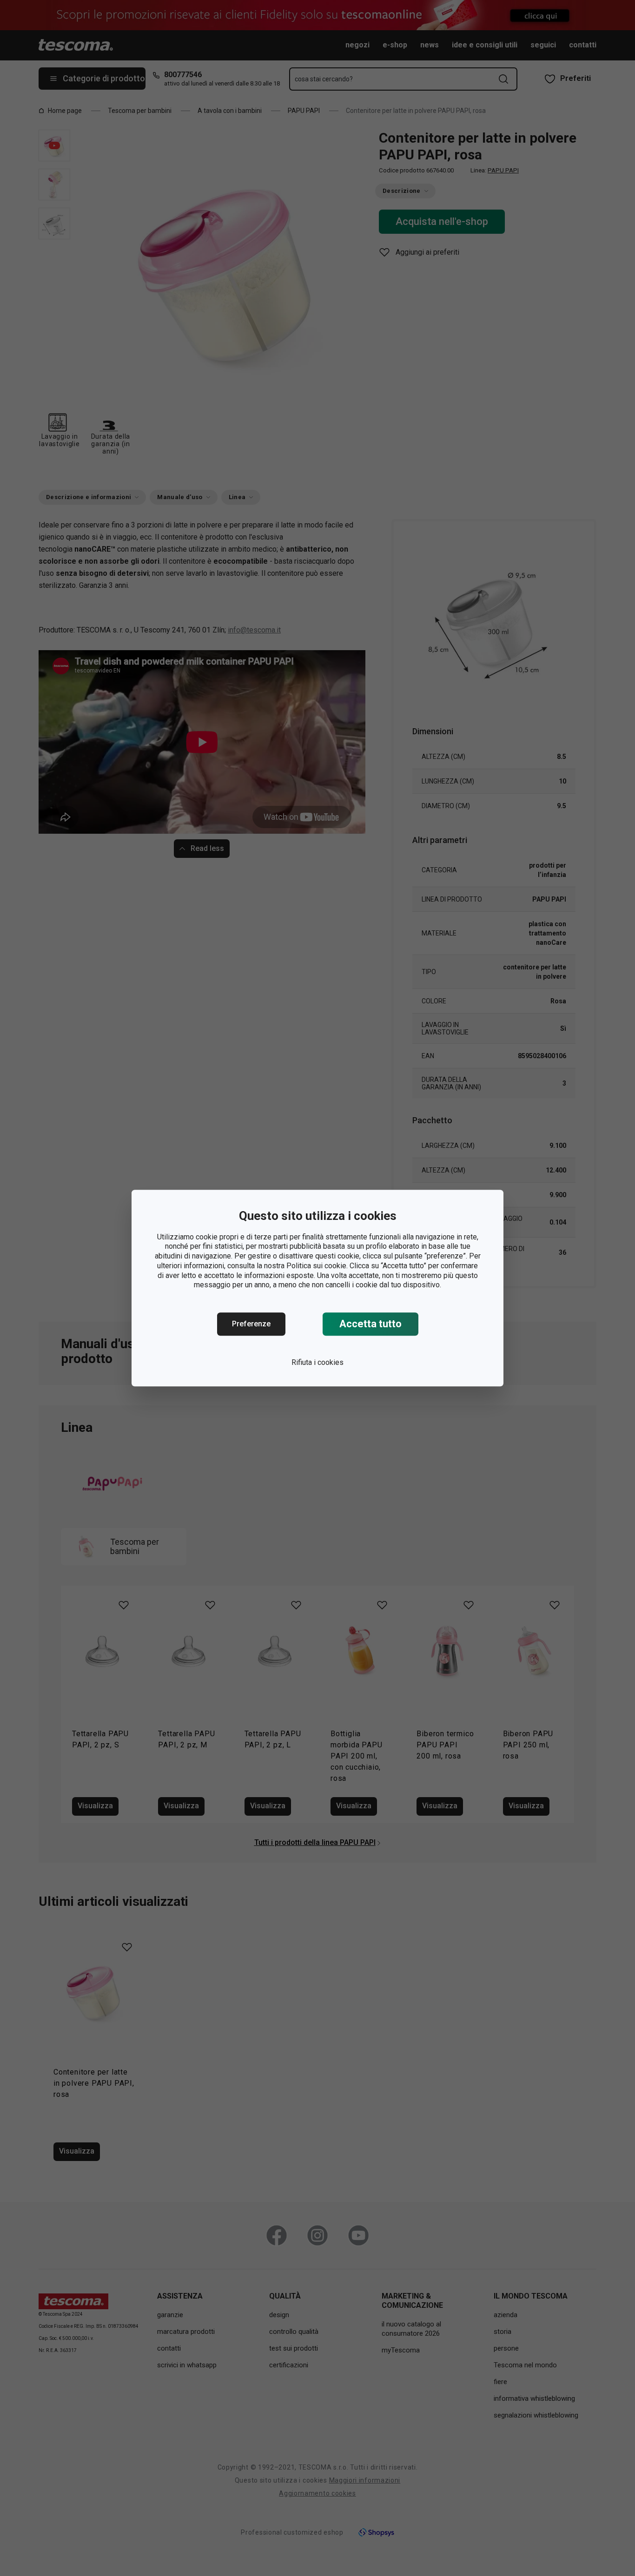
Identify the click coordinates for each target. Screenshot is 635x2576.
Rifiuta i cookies (317, 1362)
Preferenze (251, 1324)
